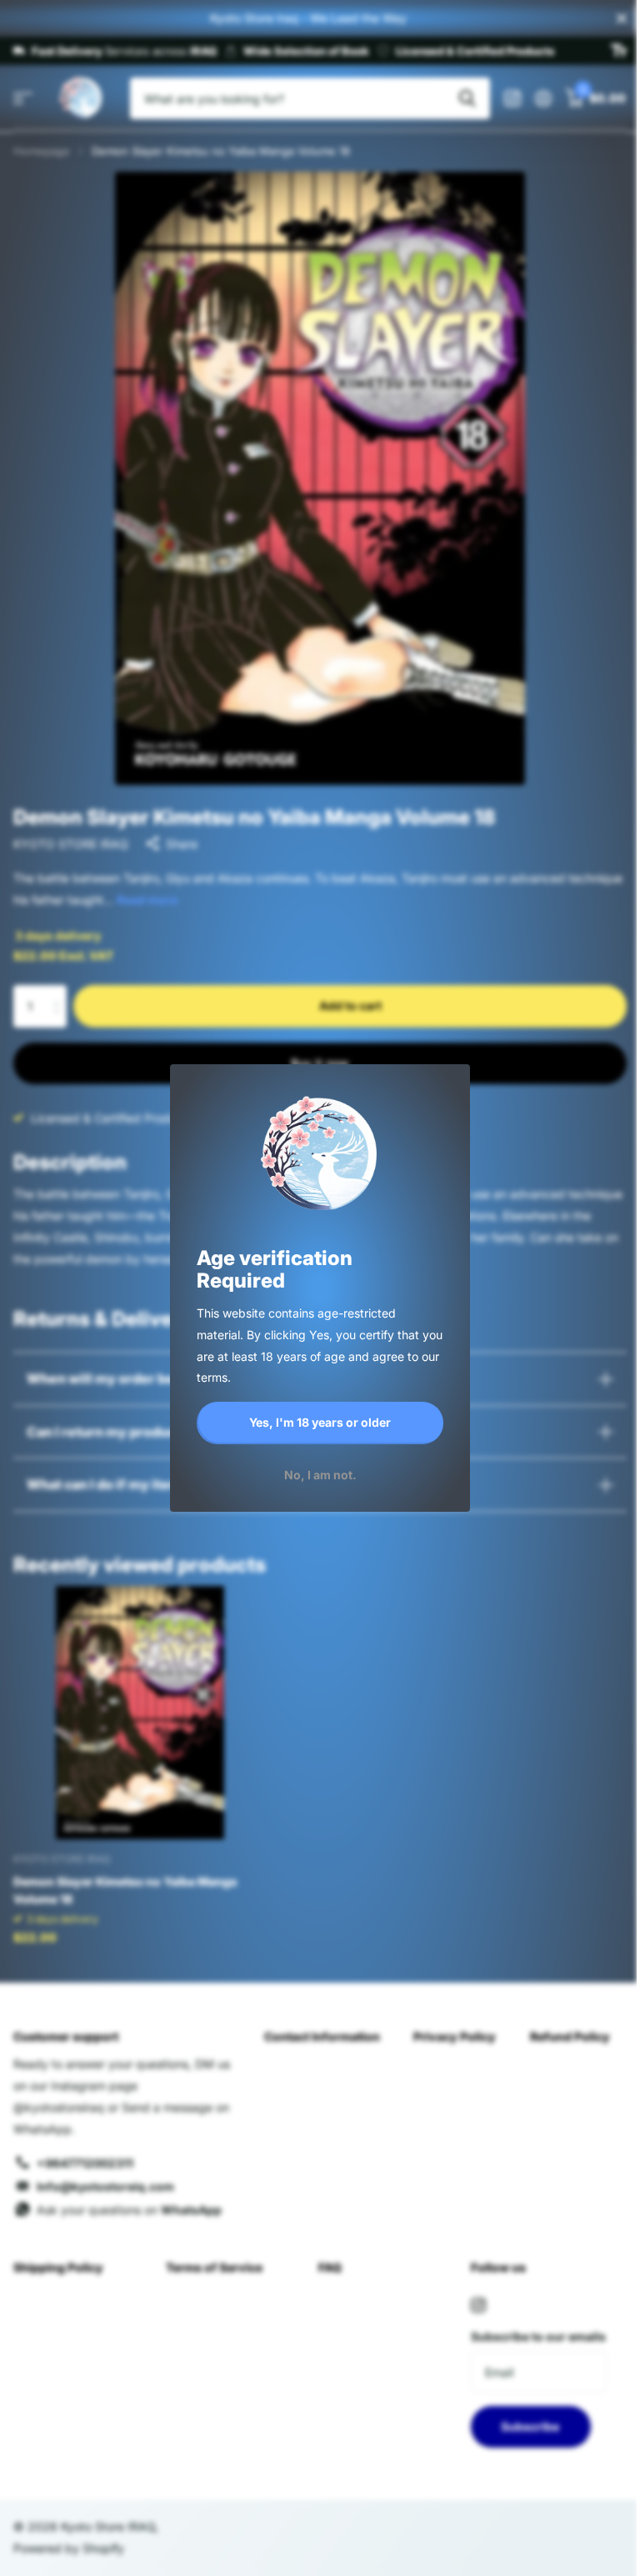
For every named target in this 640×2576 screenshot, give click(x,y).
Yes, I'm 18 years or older (320, 1422)
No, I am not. (320, 1474)
